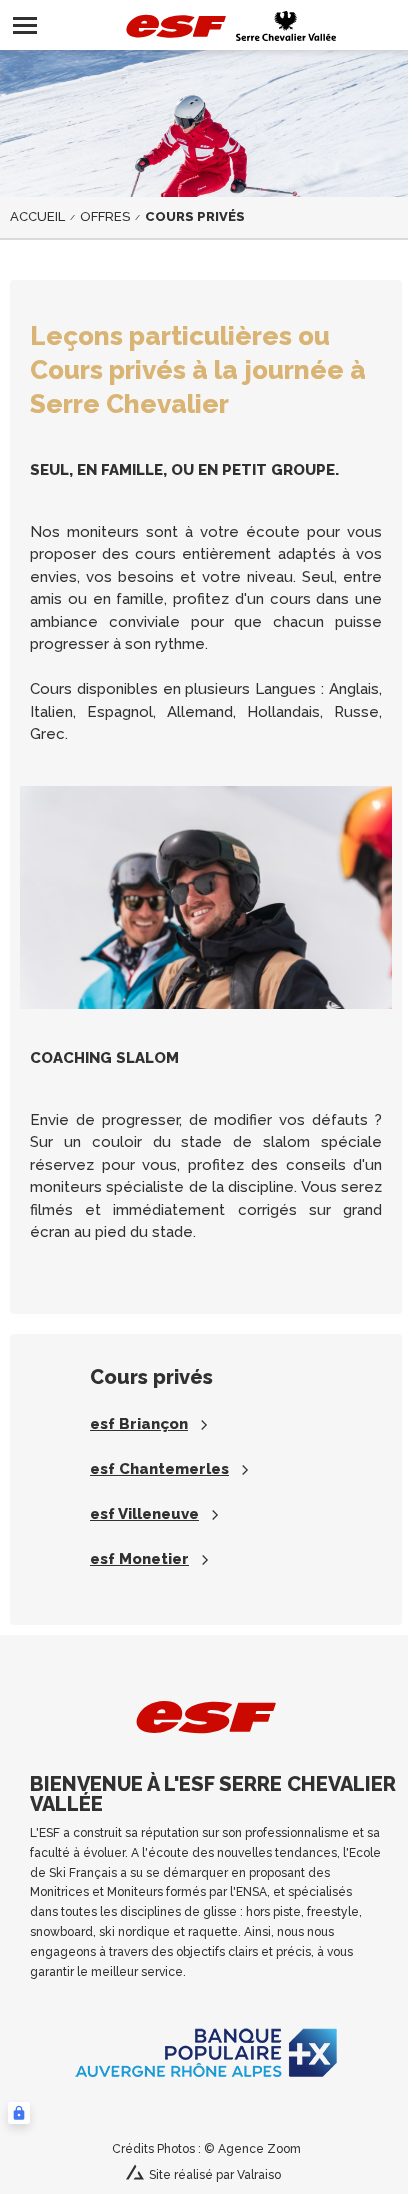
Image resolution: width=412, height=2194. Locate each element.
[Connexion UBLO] (19, 2113)
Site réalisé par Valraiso (215, 2175)
